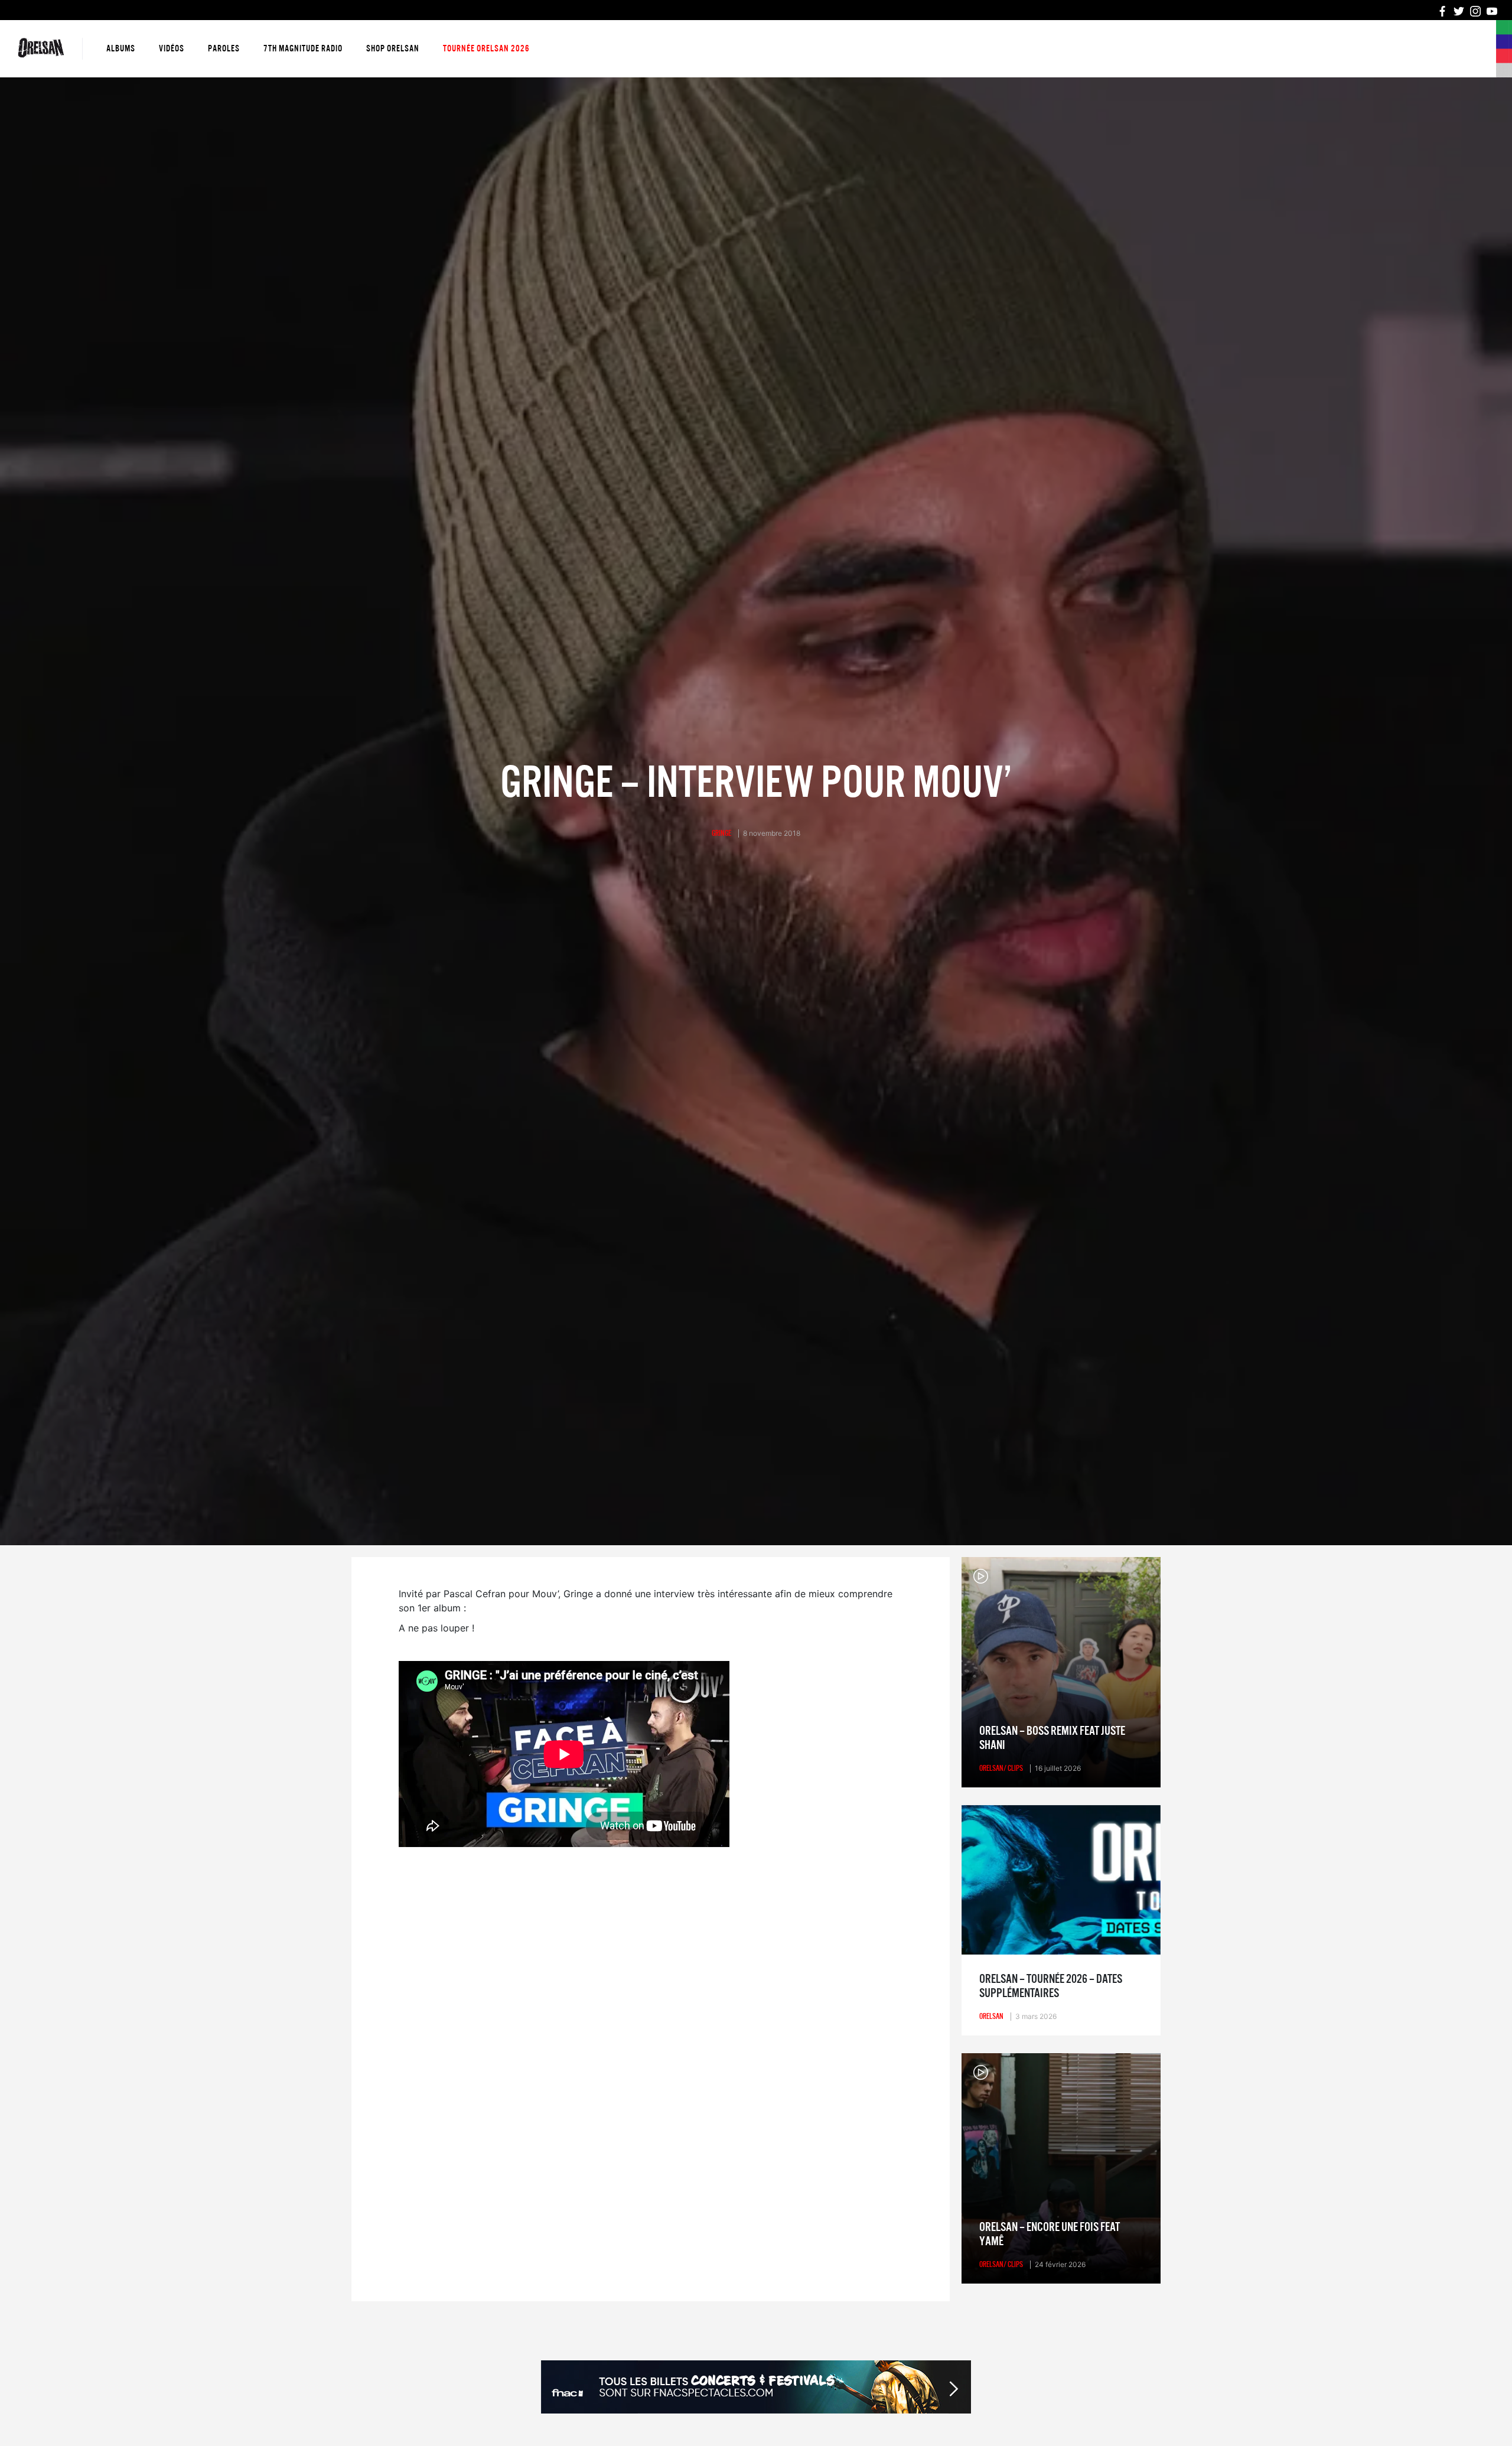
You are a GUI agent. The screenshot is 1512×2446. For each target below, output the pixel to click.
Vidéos (172, 48)
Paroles (224, 48)
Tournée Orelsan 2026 (486, 48)
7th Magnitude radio (303, 48)
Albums (121, 48)
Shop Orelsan (393, 48)
